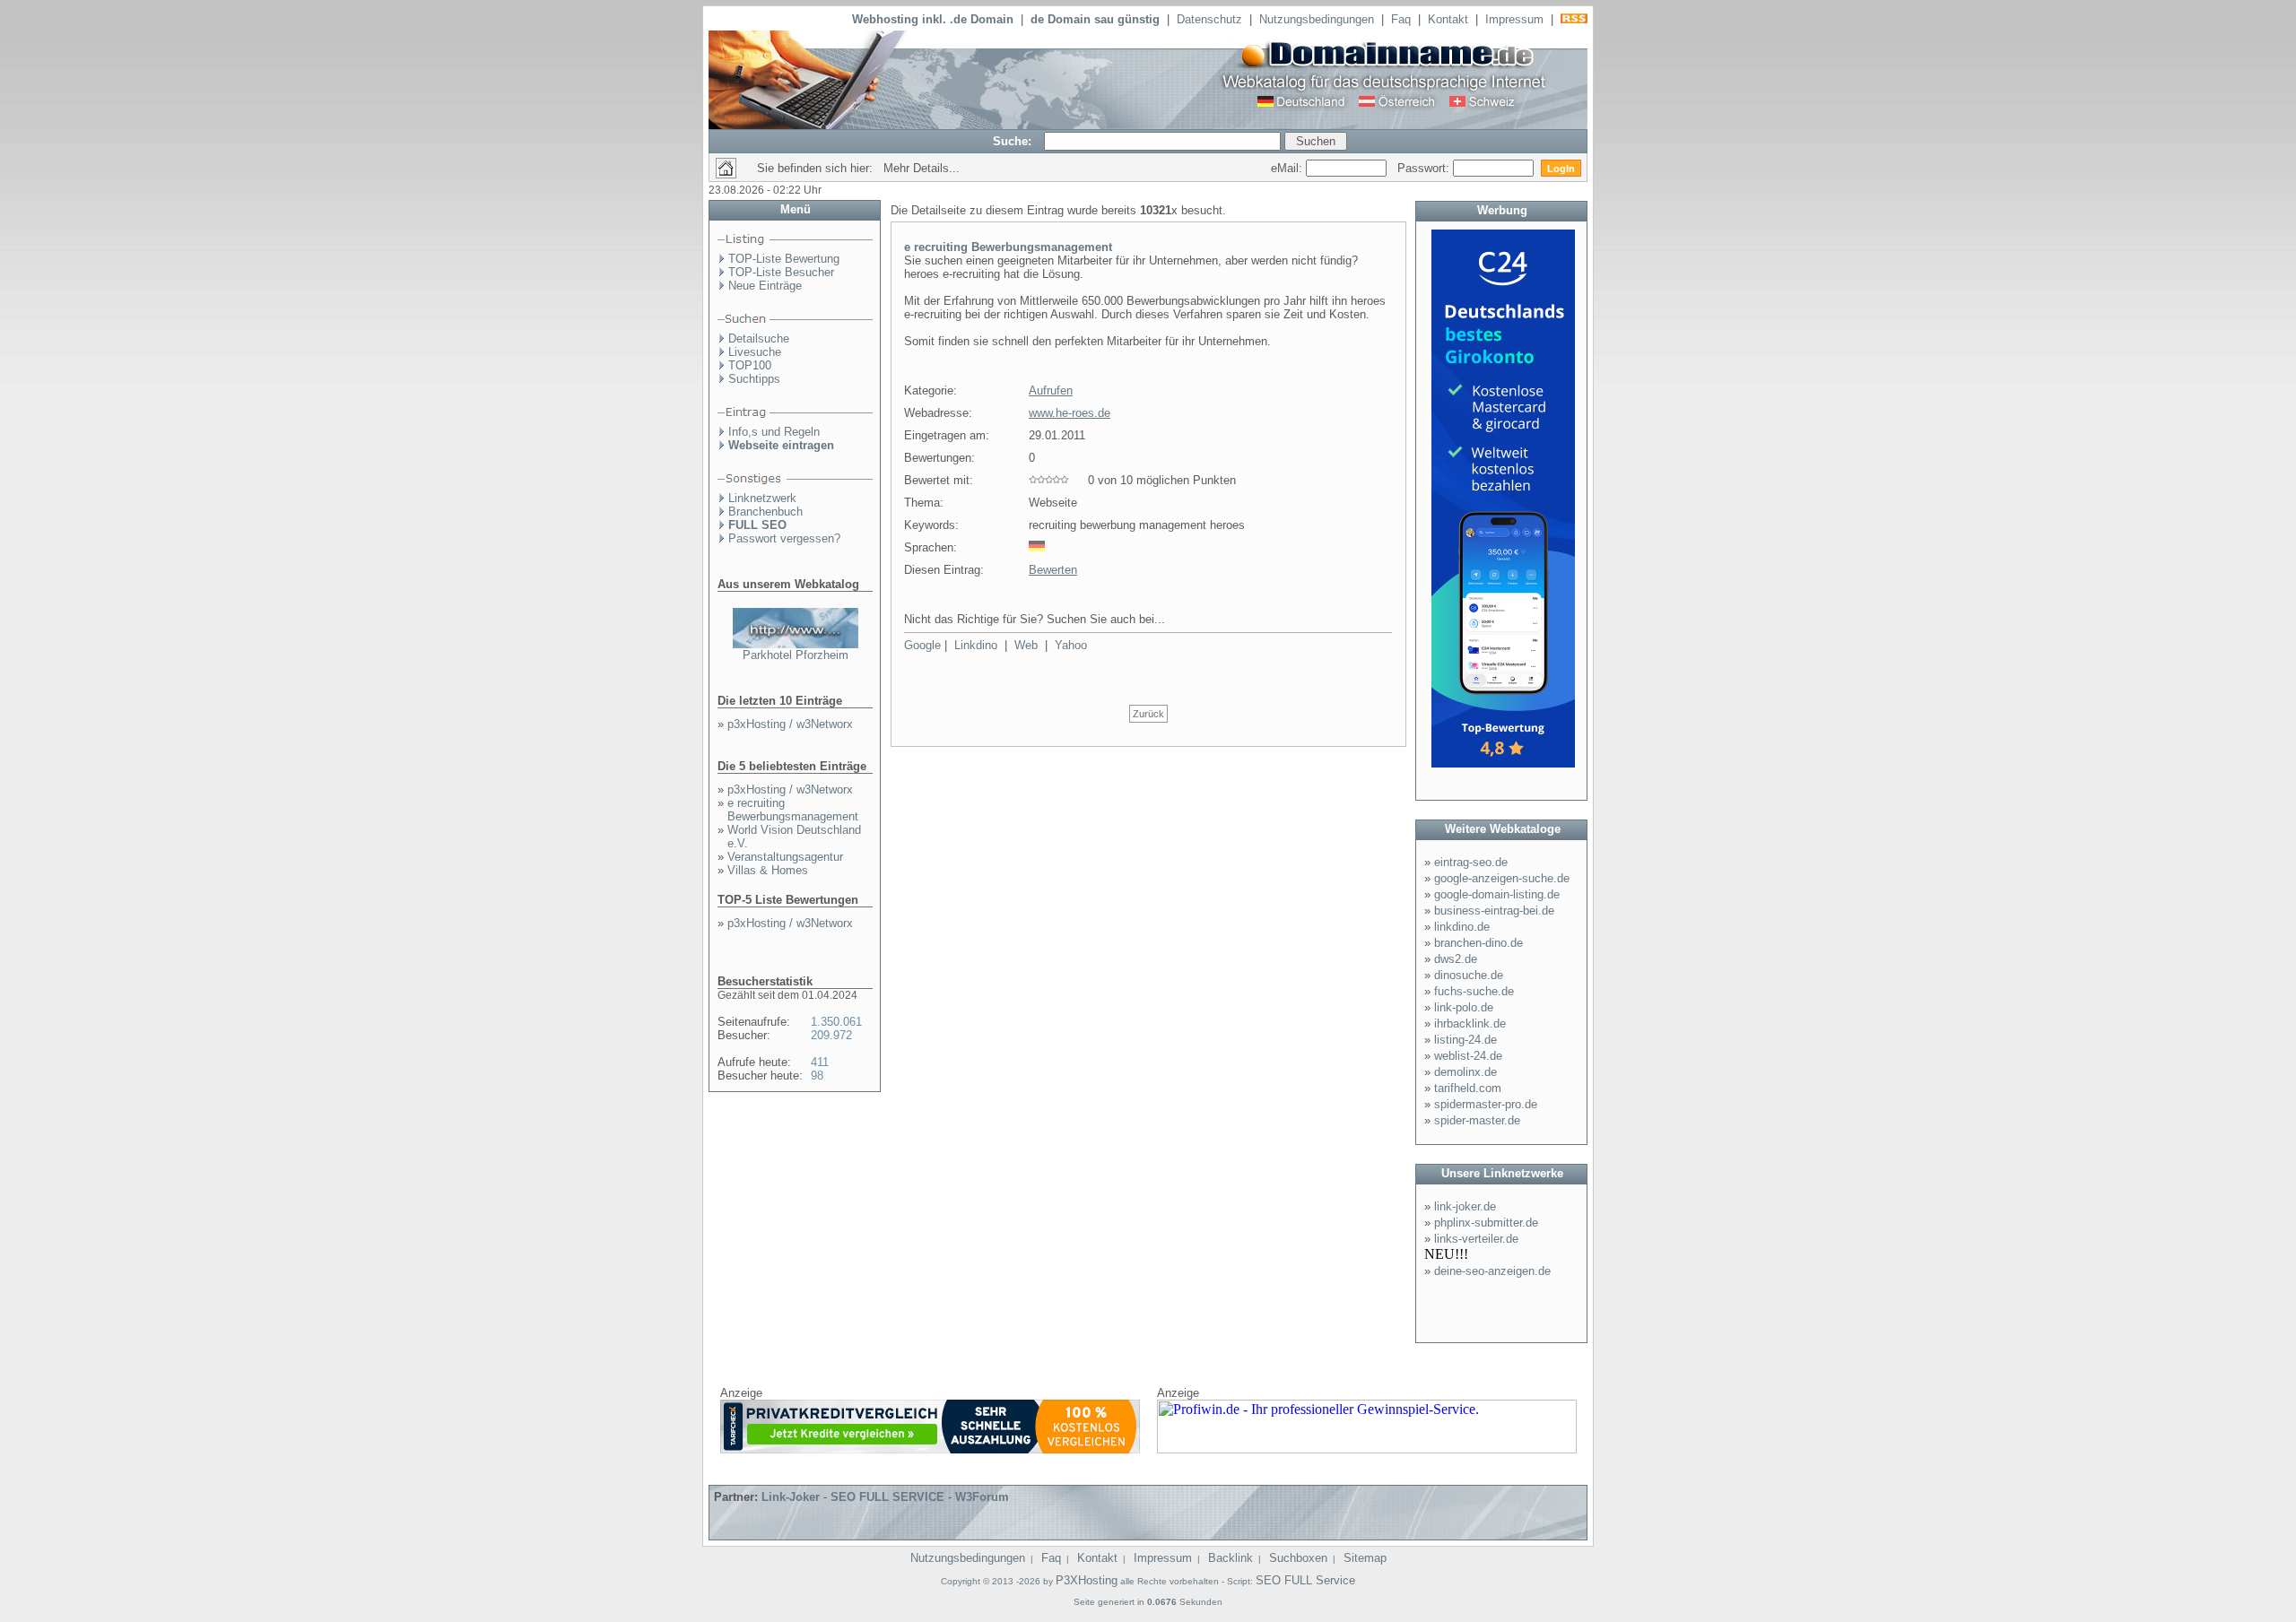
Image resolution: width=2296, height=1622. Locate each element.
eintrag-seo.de (1471, 862)
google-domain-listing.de (1497, 894)
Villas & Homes (768, 870)
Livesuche (755, 352)
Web (1026, 645)
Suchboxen (1298, 1558)
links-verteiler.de (1476, 1239)
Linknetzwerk (762, 498)
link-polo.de (1464, 1007)
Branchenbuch (765, 512)
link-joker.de (1465, 1206)
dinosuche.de (1469, 975)
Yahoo (1071, 645)
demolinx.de (1465, 1072)
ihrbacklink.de (1470, 1024)
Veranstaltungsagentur (785, 857)
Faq (1401, 19)
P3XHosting (1087, 1580)
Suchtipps (754, 379)
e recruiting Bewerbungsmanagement (793, 810)
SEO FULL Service (1305, 1580)
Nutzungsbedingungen (1317, 19)
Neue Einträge (765, 286)
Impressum (1514, 19)
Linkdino (976, 645)
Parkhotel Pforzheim (796, 655)
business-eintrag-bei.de (1494, 911)
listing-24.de (1465, 1040)
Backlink (1231, 1558)
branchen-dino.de (1478, 943)
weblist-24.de (1468, 1056)
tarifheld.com (1468, 1088)
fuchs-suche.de (1474, 991)
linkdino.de (1462, 927)
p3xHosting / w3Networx (790, 724)
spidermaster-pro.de (1486, 1104)
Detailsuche (759, 338)
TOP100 (750, 365)
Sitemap (1365, 1558)
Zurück (1148, 714)
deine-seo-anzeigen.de (1492, 1271)
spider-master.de (1477, 1120)
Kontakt (1448, 19)
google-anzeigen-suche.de (1502, 878)
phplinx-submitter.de (1486, 1223)
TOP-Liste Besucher (781, 272)
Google (922, 645)
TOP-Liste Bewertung (784, 259)
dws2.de (1456, 959)
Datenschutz (1209, 19)
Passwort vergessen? (784, 538)
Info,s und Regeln (774, 432)
